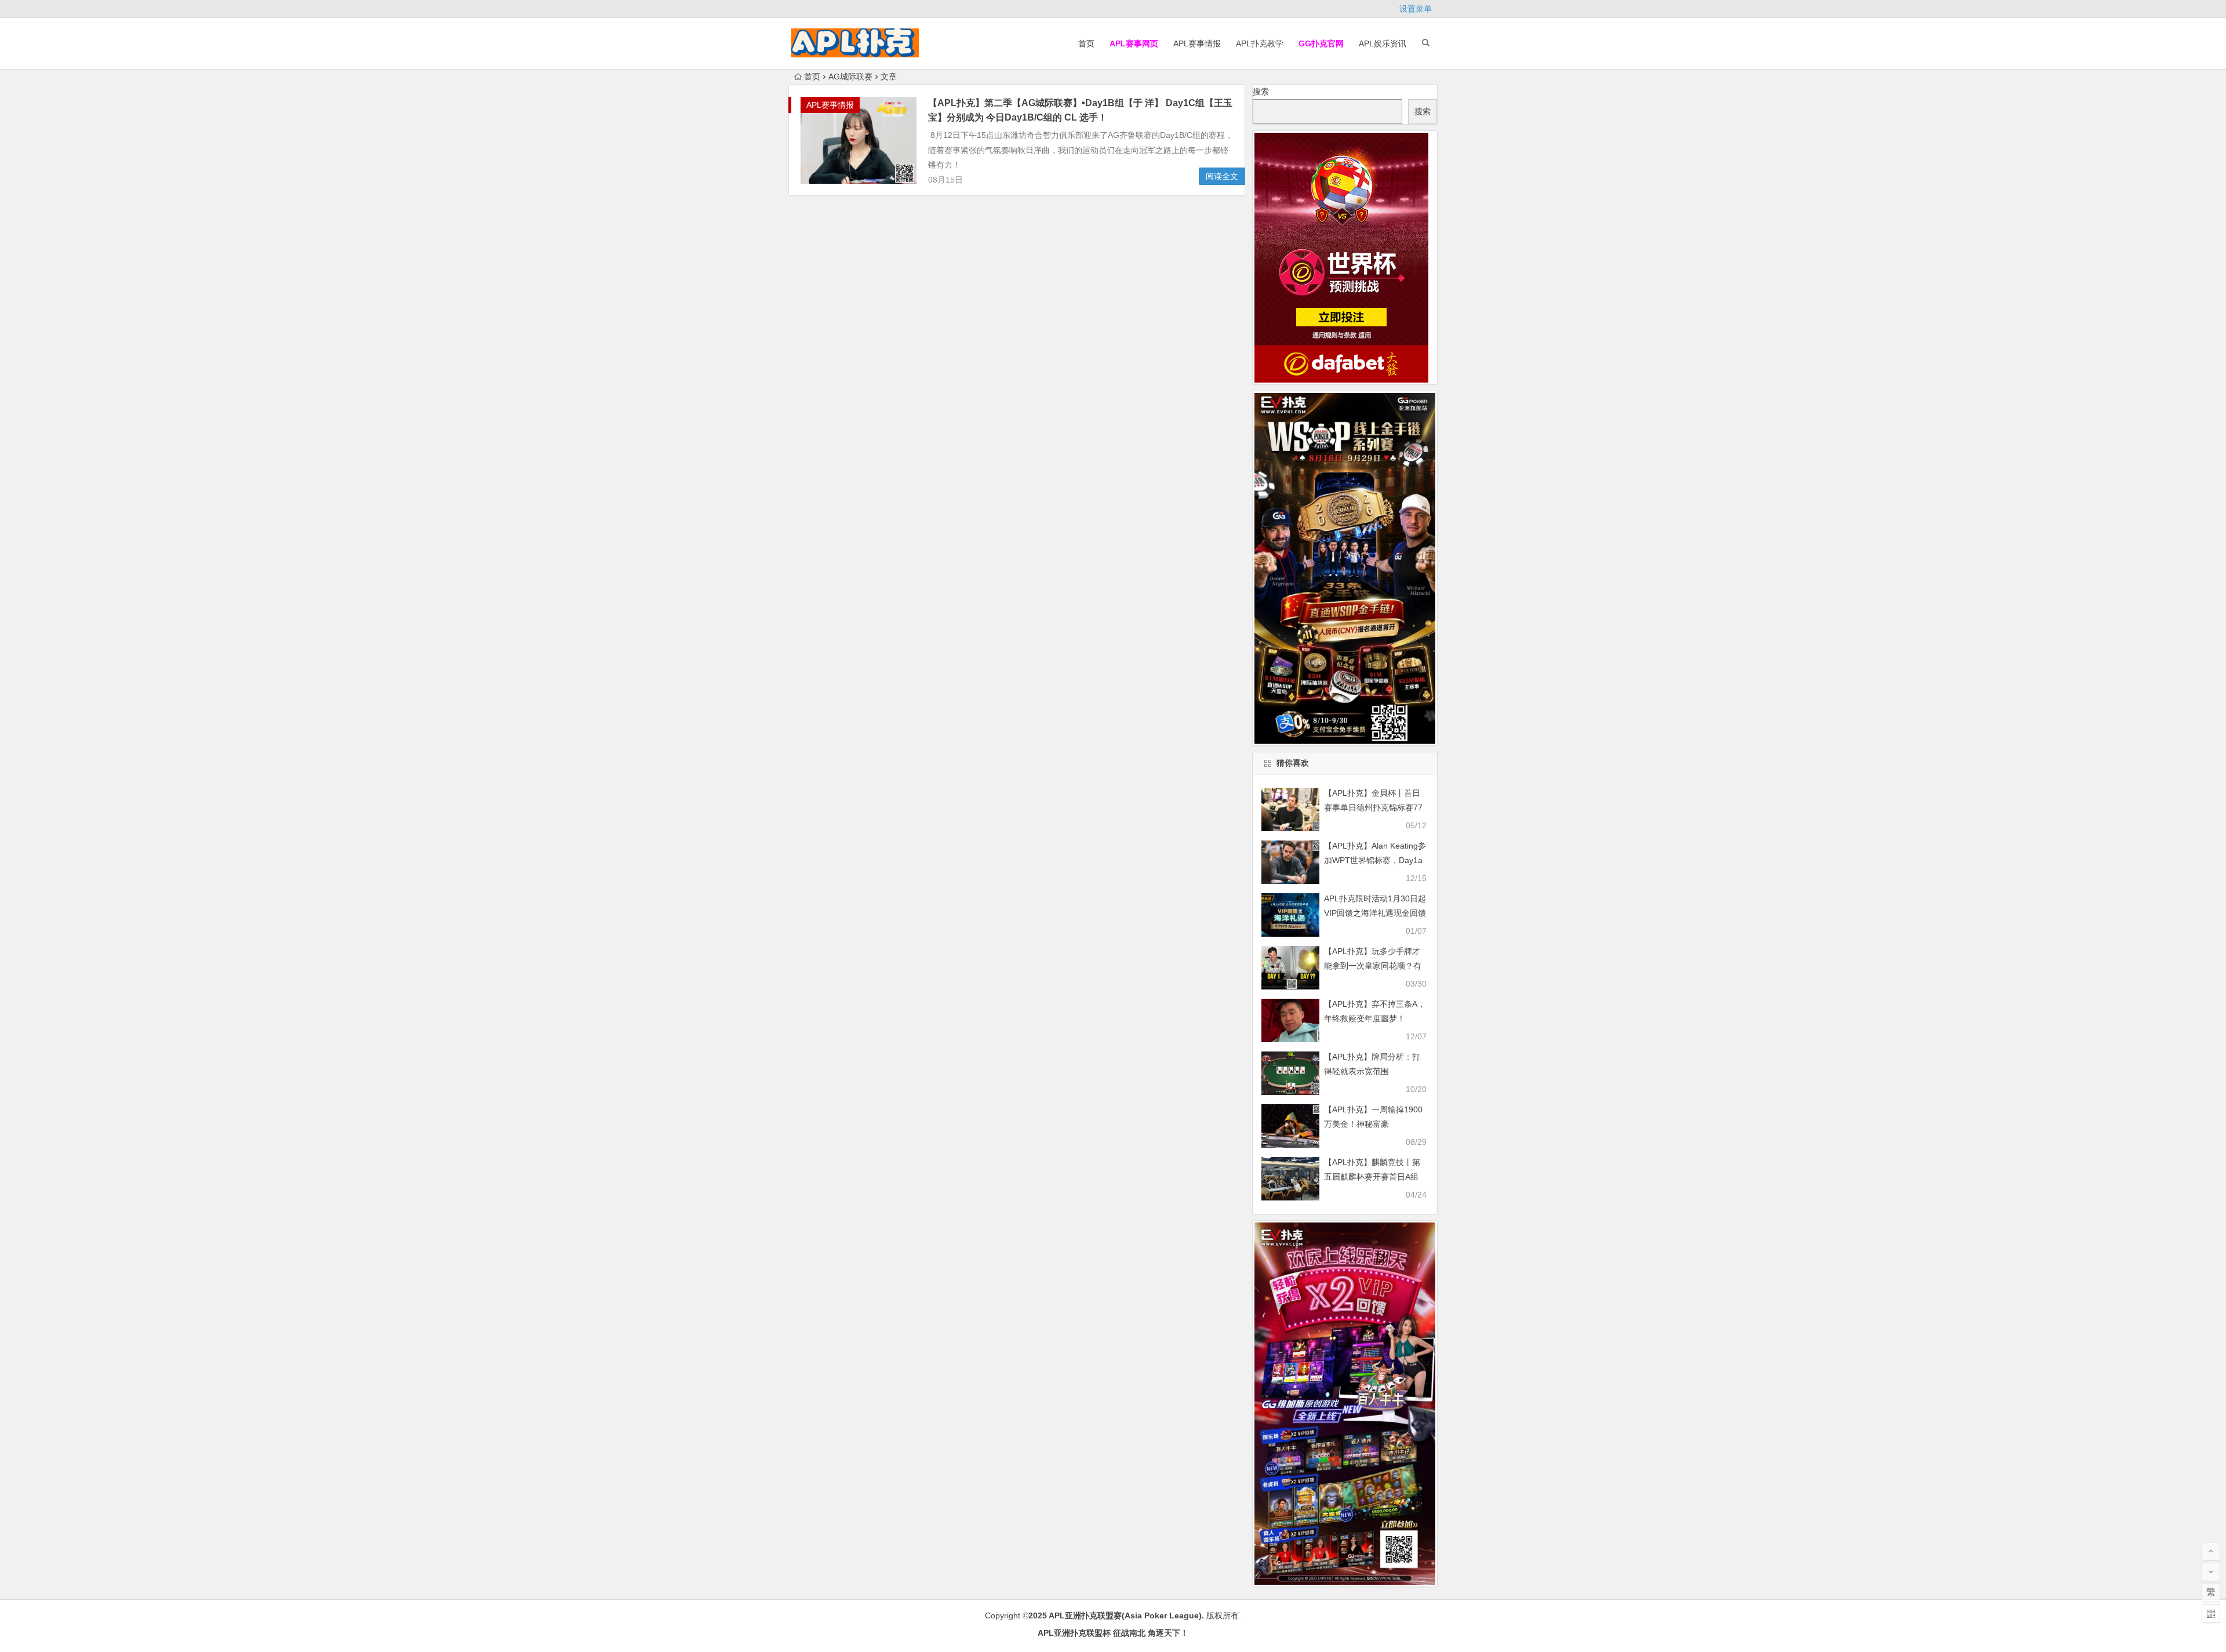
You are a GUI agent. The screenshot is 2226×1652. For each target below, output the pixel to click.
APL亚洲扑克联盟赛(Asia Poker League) (1125, 1615)
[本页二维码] (2211, 1614)
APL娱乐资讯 (1383, 43)
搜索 (1261, 92)
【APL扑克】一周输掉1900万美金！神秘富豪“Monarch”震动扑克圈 (1373, 1124)
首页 (1086, 43)
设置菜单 (1416, 9)
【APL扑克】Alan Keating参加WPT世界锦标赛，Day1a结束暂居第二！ (1375, 860)
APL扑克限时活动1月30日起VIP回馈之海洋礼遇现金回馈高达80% (1375, 913)
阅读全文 (1222, 176)
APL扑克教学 (1260, 43)
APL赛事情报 (1197, 43)
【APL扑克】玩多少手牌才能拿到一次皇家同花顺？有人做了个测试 (1373, 966)
